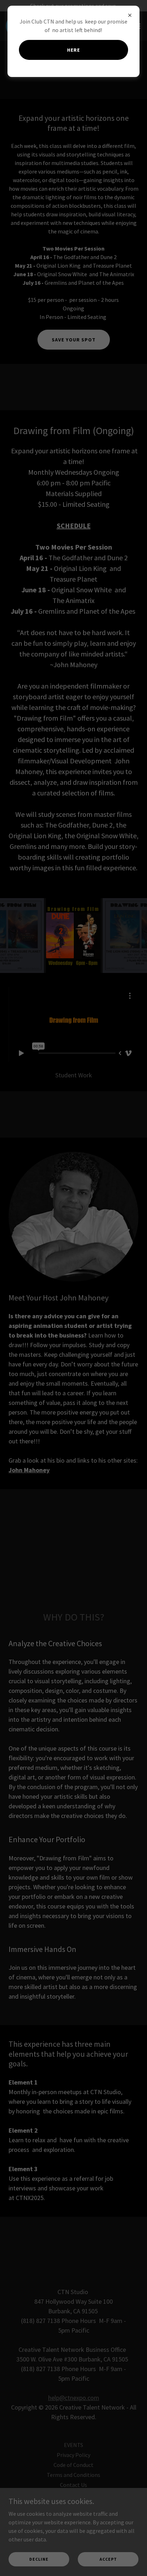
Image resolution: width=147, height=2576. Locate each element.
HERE (73, 50)
